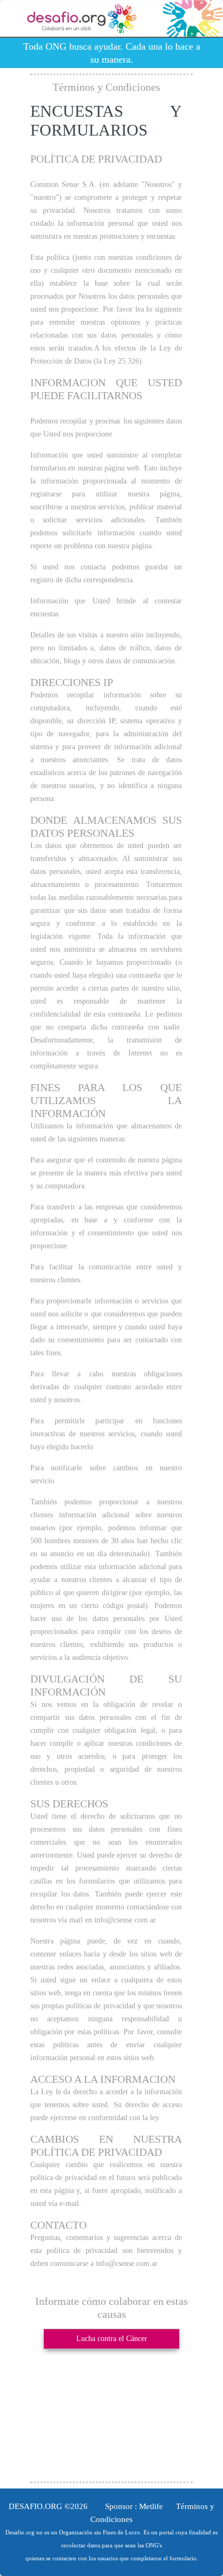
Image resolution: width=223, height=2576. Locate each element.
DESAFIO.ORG (35, 2506)
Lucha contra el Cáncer (112, 2339)
